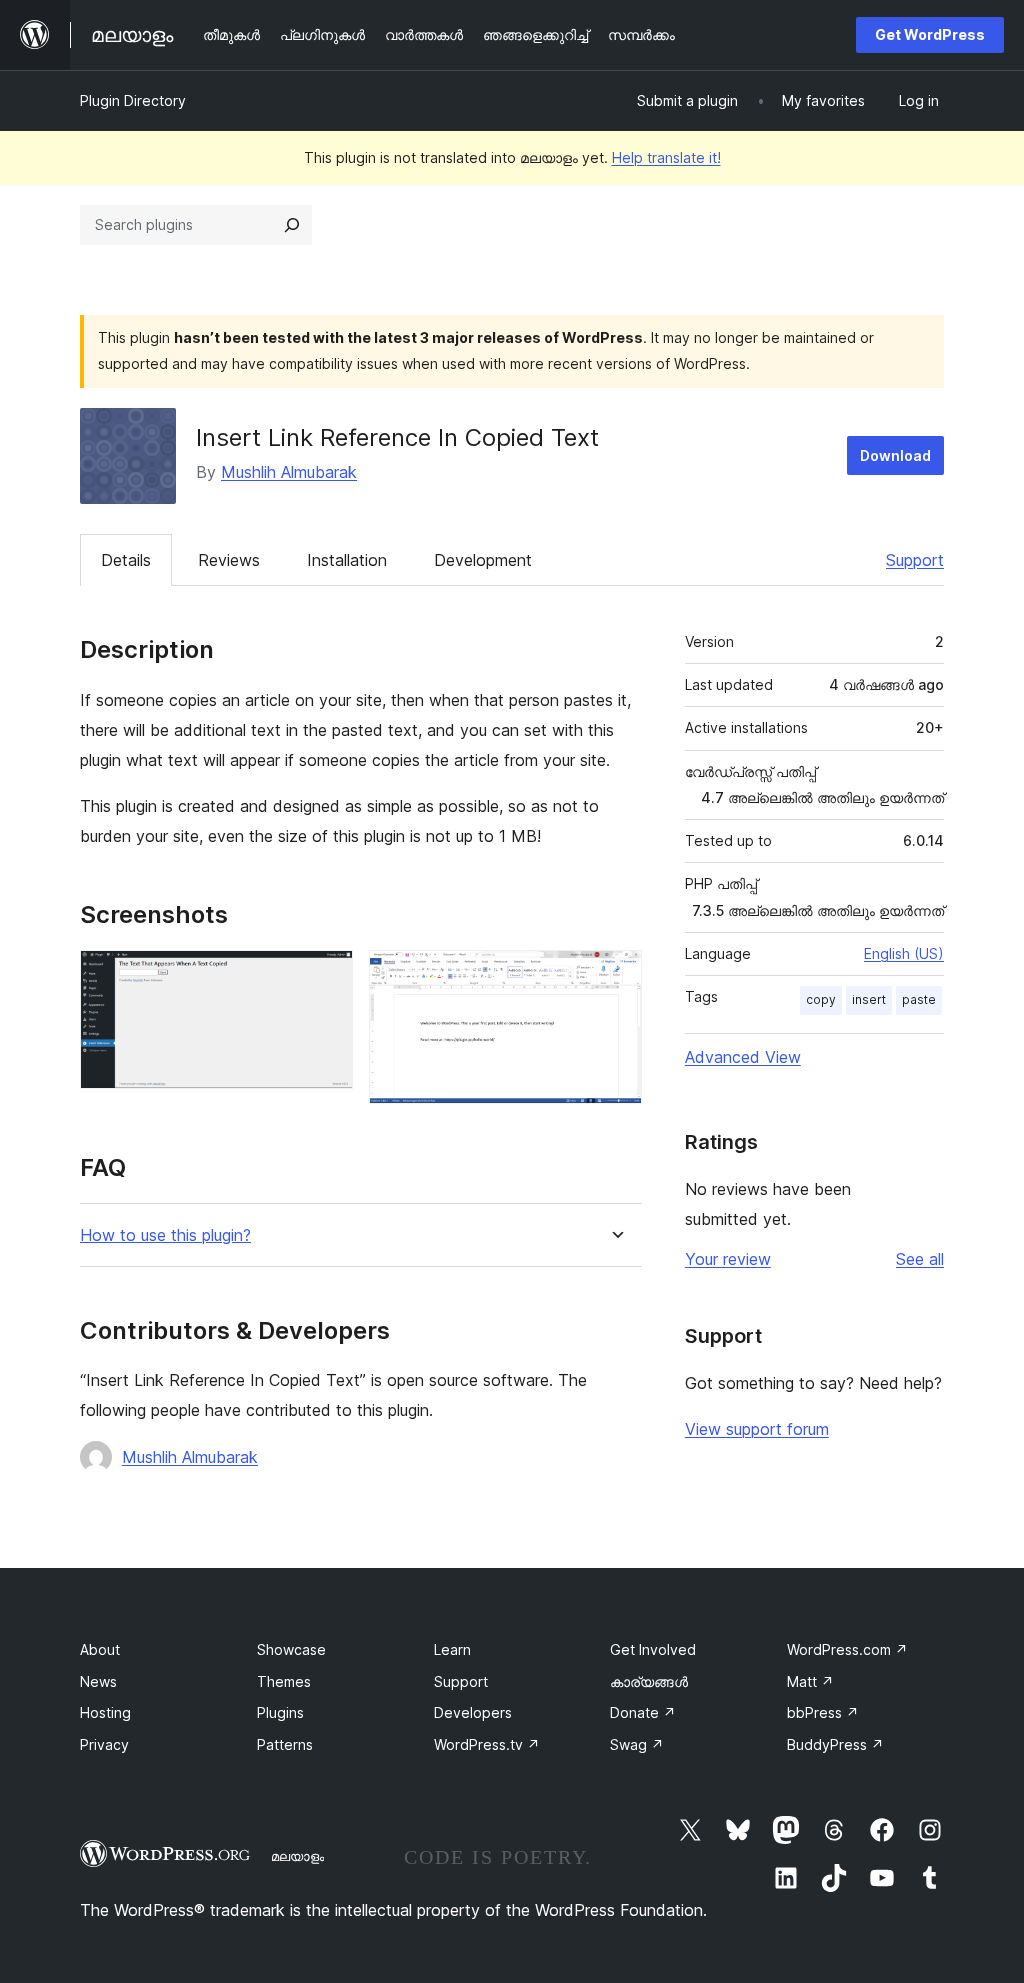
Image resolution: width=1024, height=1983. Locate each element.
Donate (643, 1712)
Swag (637, 1744)
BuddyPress (835, 1744)
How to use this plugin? (165, 1235)
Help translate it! (666, 157)
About (100, 1649)
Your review (728, 1259)
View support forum (757, 1429)
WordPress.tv (487, 1744)
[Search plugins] (292, 225)
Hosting (105, 1712)
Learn (452, 1649)
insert (869, 999)
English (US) (904, 953)
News (98, 1681)
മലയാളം (297, 1856)
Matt (810, 1681)
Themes (284, 1681)
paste (919, 999)
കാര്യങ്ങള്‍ (649, 1681)
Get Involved (653, 1649)
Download (895, 455)
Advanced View (743, 1057)
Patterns (285, 1744)
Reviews (229, 560)
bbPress (823, 1712)
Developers (473, 1712)
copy (821, 999)
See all (920, 1259)
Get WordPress (930, 34)
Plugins (280, 1712)
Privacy (104, 1744)
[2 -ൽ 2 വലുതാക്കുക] (615, 977)
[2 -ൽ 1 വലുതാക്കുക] (326, 977)
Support (915, 560)
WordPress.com (847, 1649)
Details (126, 560)
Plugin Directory (133, 100)
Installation (347, 560)
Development (483, 560)
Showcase (291, 1649)
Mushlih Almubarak (289, 472)
